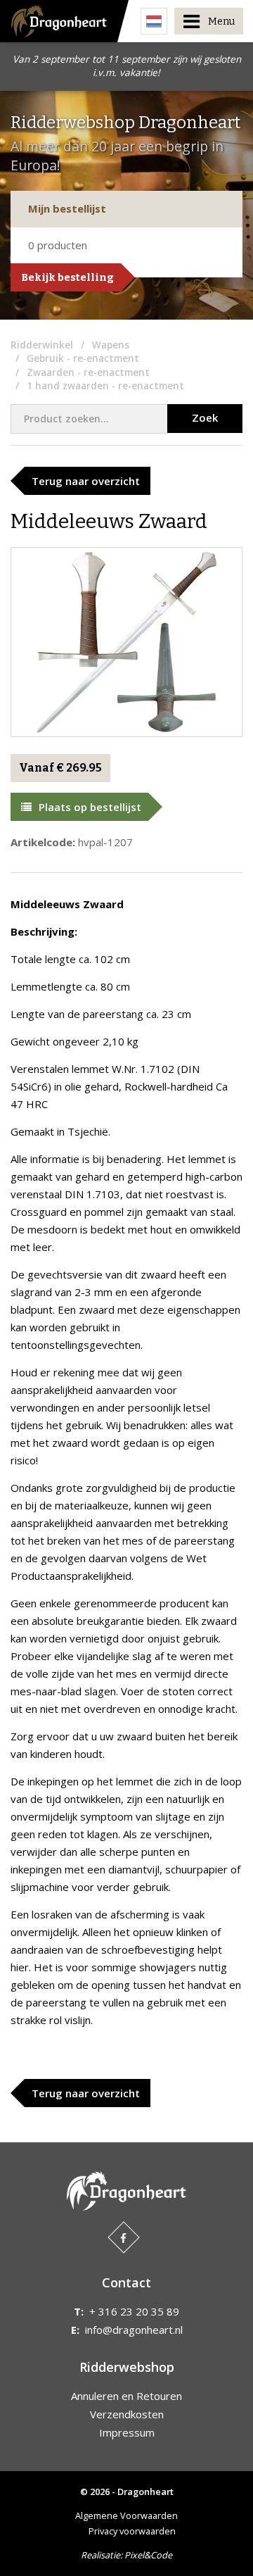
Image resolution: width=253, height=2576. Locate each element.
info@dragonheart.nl (134, 2330)
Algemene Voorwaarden (126, 2515)
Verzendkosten (127, 2414)
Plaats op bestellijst (90, 807)
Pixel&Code (148, 2555)
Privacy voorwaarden (132, 2531)
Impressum (127, 2432)
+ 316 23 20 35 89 (134, 2311)
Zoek (205, 417)
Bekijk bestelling (67, 277)
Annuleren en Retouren (126, 2396)
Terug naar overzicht (86, 481)
